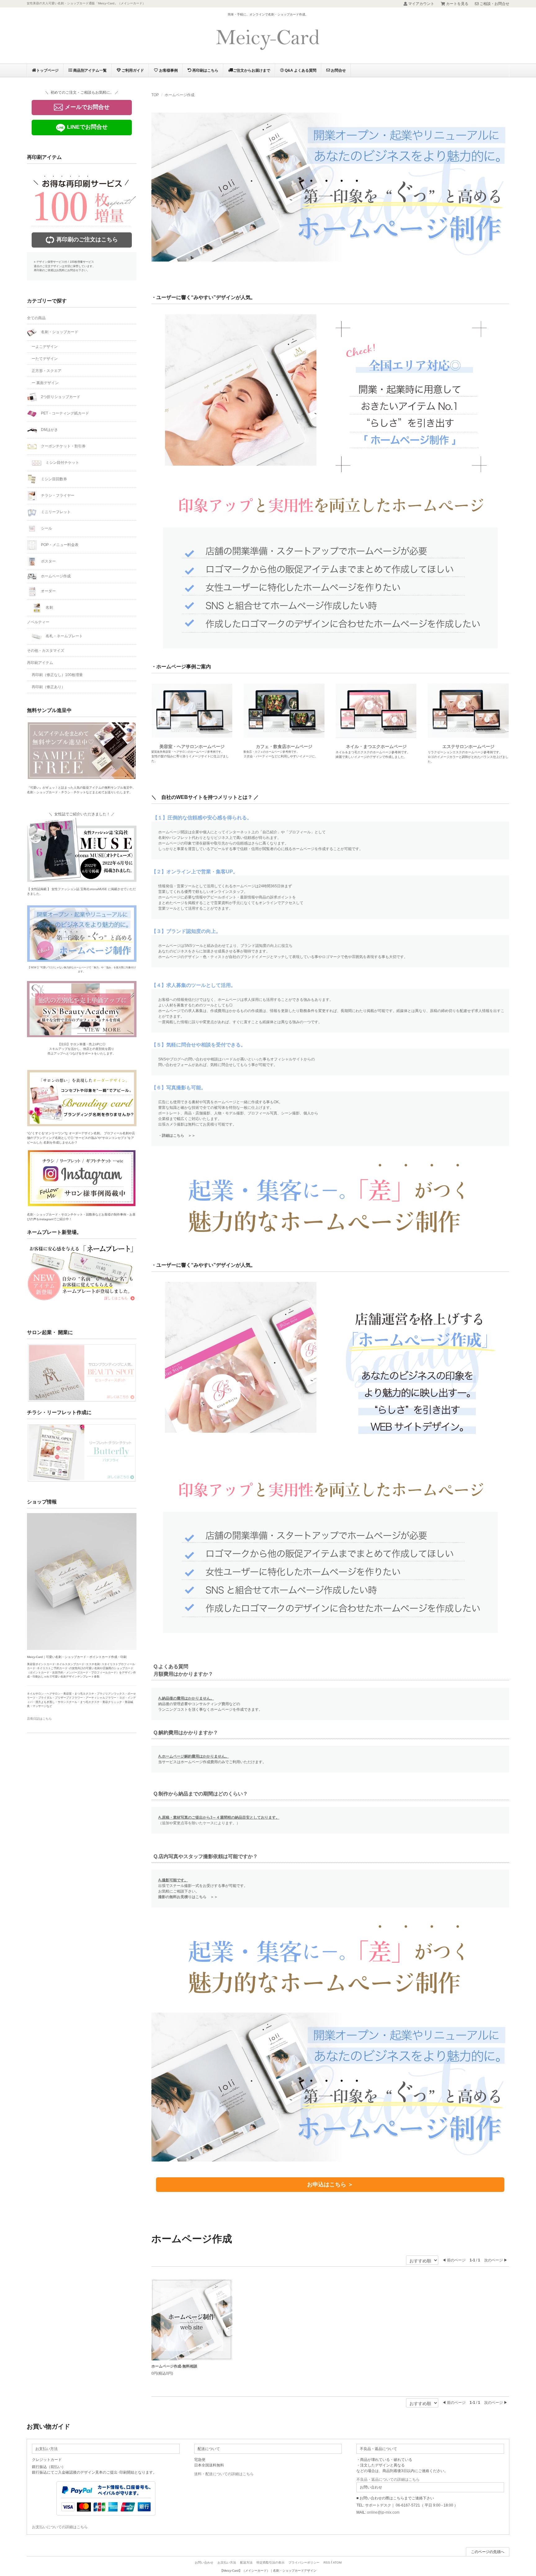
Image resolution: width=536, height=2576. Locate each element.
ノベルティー (38, 622)
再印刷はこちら (205, 70)
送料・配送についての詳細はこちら (224, 2474)
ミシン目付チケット (62, 463)
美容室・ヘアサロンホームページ (192, 746)
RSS (327, 2563)
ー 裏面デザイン (45, 383)
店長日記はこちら (39, 1719)
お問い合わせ (204, 2563)
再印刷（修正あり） (48, 687)
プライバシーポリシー (304, 2563)
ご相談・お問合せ (494, 4)
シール (46, 528)
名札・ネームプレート (64, 636)
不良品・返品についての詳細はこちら (388, 2480)
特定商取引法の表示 (270, 2563)
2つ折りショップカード (60, 397)
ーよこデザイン (45, 347)
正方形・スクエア (47, 371)
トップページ (47, 70)
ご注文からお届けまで (252, 70)
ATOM (337, 2563)
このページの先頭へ (488, 2552)
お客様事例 (168, 70)
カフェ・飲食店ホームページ (284, 746)
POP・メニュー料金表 (59, 545)
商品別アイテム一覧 (89, 70)
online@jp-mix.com (383, 2512)
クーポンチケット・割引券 (63, 446)
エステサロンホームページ (468, 746)
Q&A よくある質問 (300, 70)
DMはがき (49, 430)
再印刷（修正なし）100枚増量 (57, 675)
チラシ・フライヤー (57, 495)
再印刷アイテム (40, 663)
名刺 (49, 607)
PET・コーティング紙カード (65, 413)
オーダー (48, 591)
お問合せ (338, 70)
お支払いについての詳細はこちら (60, 2527)
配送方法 (246, 2563)
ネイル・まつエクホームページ (376, 746)
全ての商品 (36, 318)
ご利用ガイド (132, 70)
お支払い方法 (227, 2563)
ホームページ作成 (180, 95)
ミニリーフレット (55, 512)
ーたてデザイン (45, 359)
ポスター (48, 561)
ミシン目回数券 (54, 479)
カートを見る (457, 4)
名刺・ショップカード (59, 332)
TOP (155, 95)
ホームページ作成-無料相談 (174, 2366)
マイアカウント (421, 4)
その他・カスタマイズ (46, 651)
